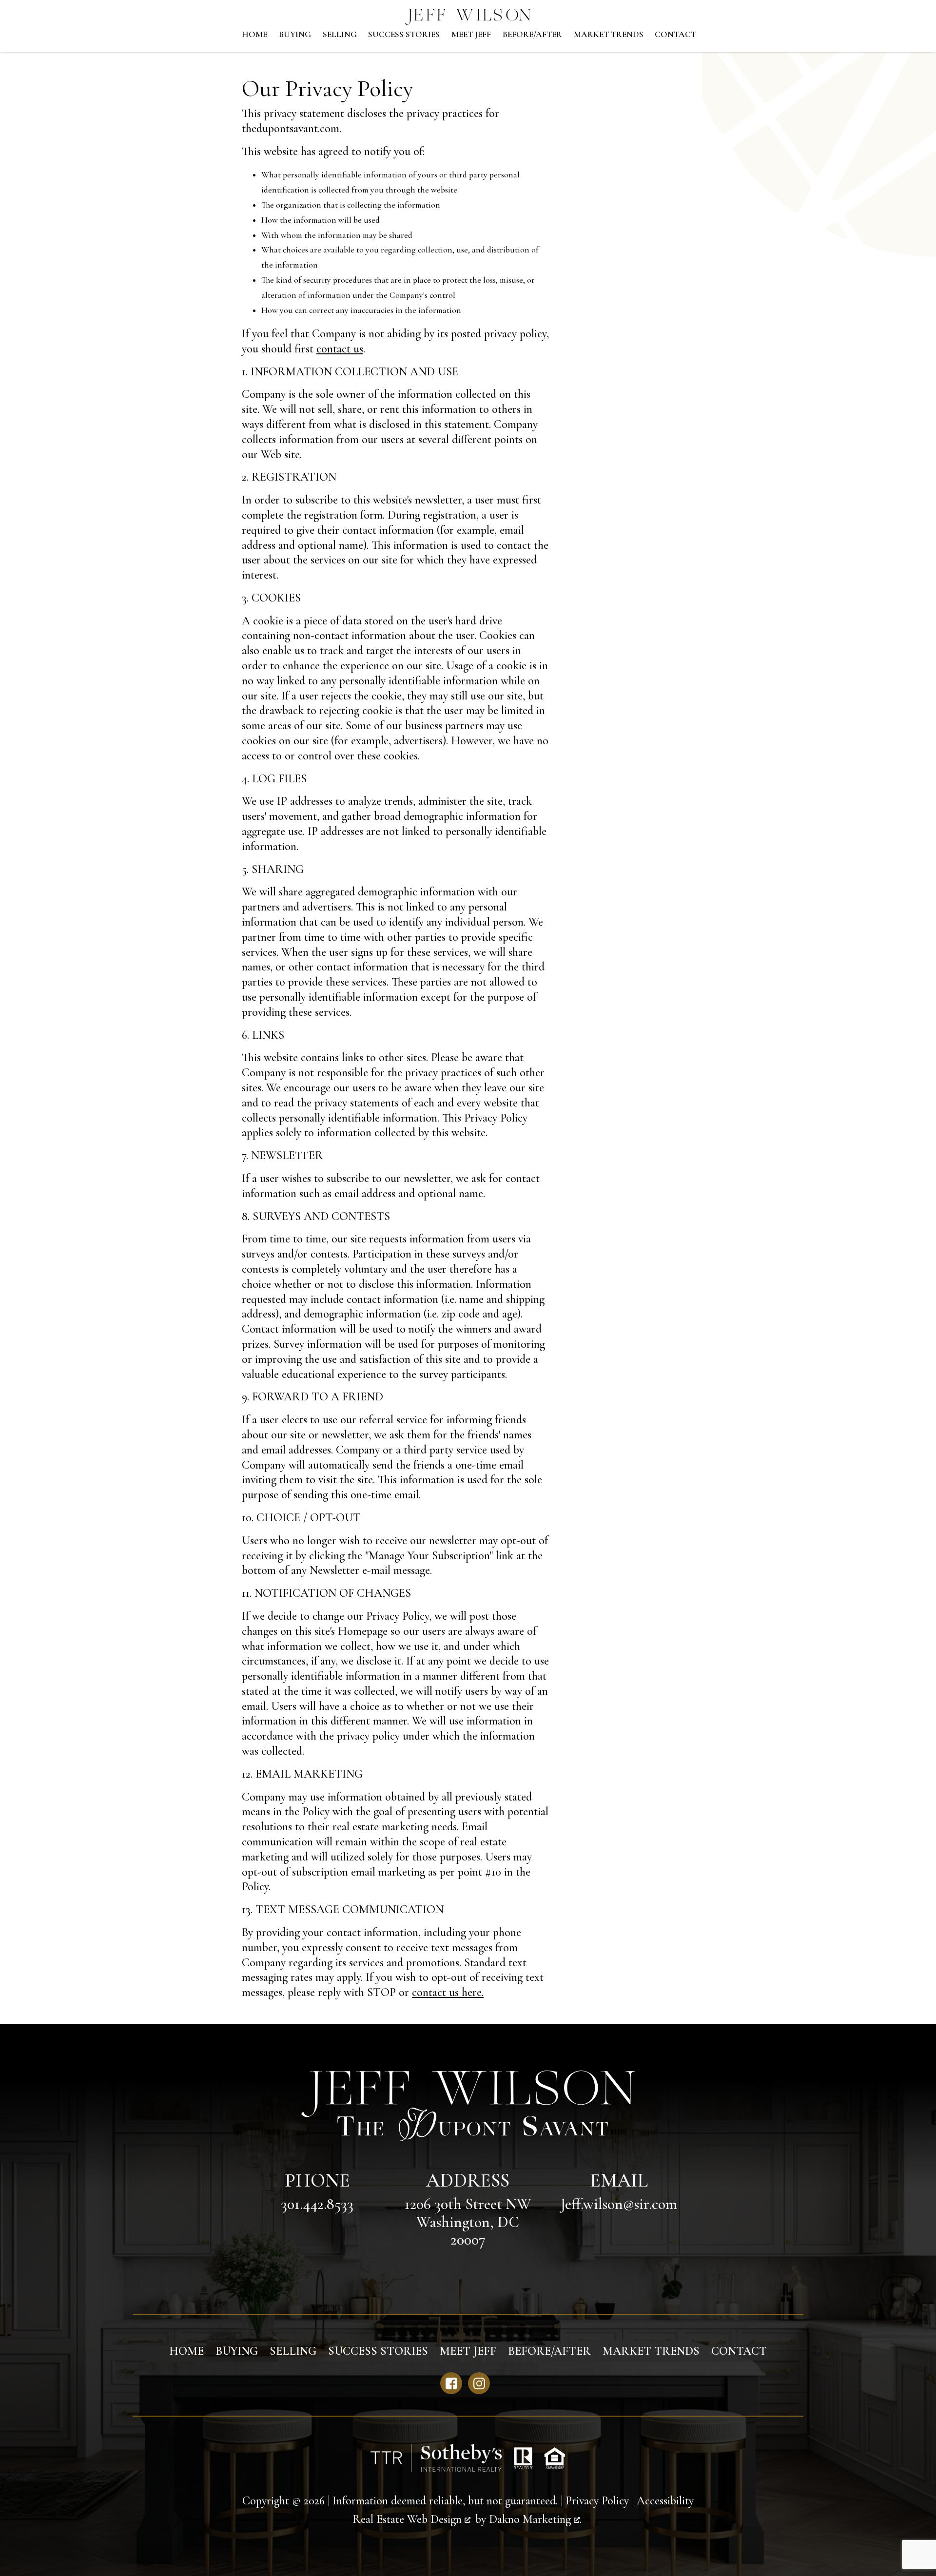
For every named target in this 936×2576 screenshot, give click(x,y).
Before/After (532, 35)
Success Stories (404, 35)
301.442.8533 (317, 2204)
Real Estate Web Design (409, 2519)
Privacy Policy (597, 2501)
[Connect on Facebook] (451, 2383)
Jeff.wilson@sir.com (619, 2204)
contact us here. (448, 1992)
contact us (340, 349)
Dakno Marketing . (535, 2519)
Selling (340, 35)
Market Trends (609, 35)
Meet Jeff (471, 35)
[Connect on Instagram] (479, 2383)
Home (254, 35)
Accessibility (665, 2501)
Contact (675, 35)
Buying (295, 35)
